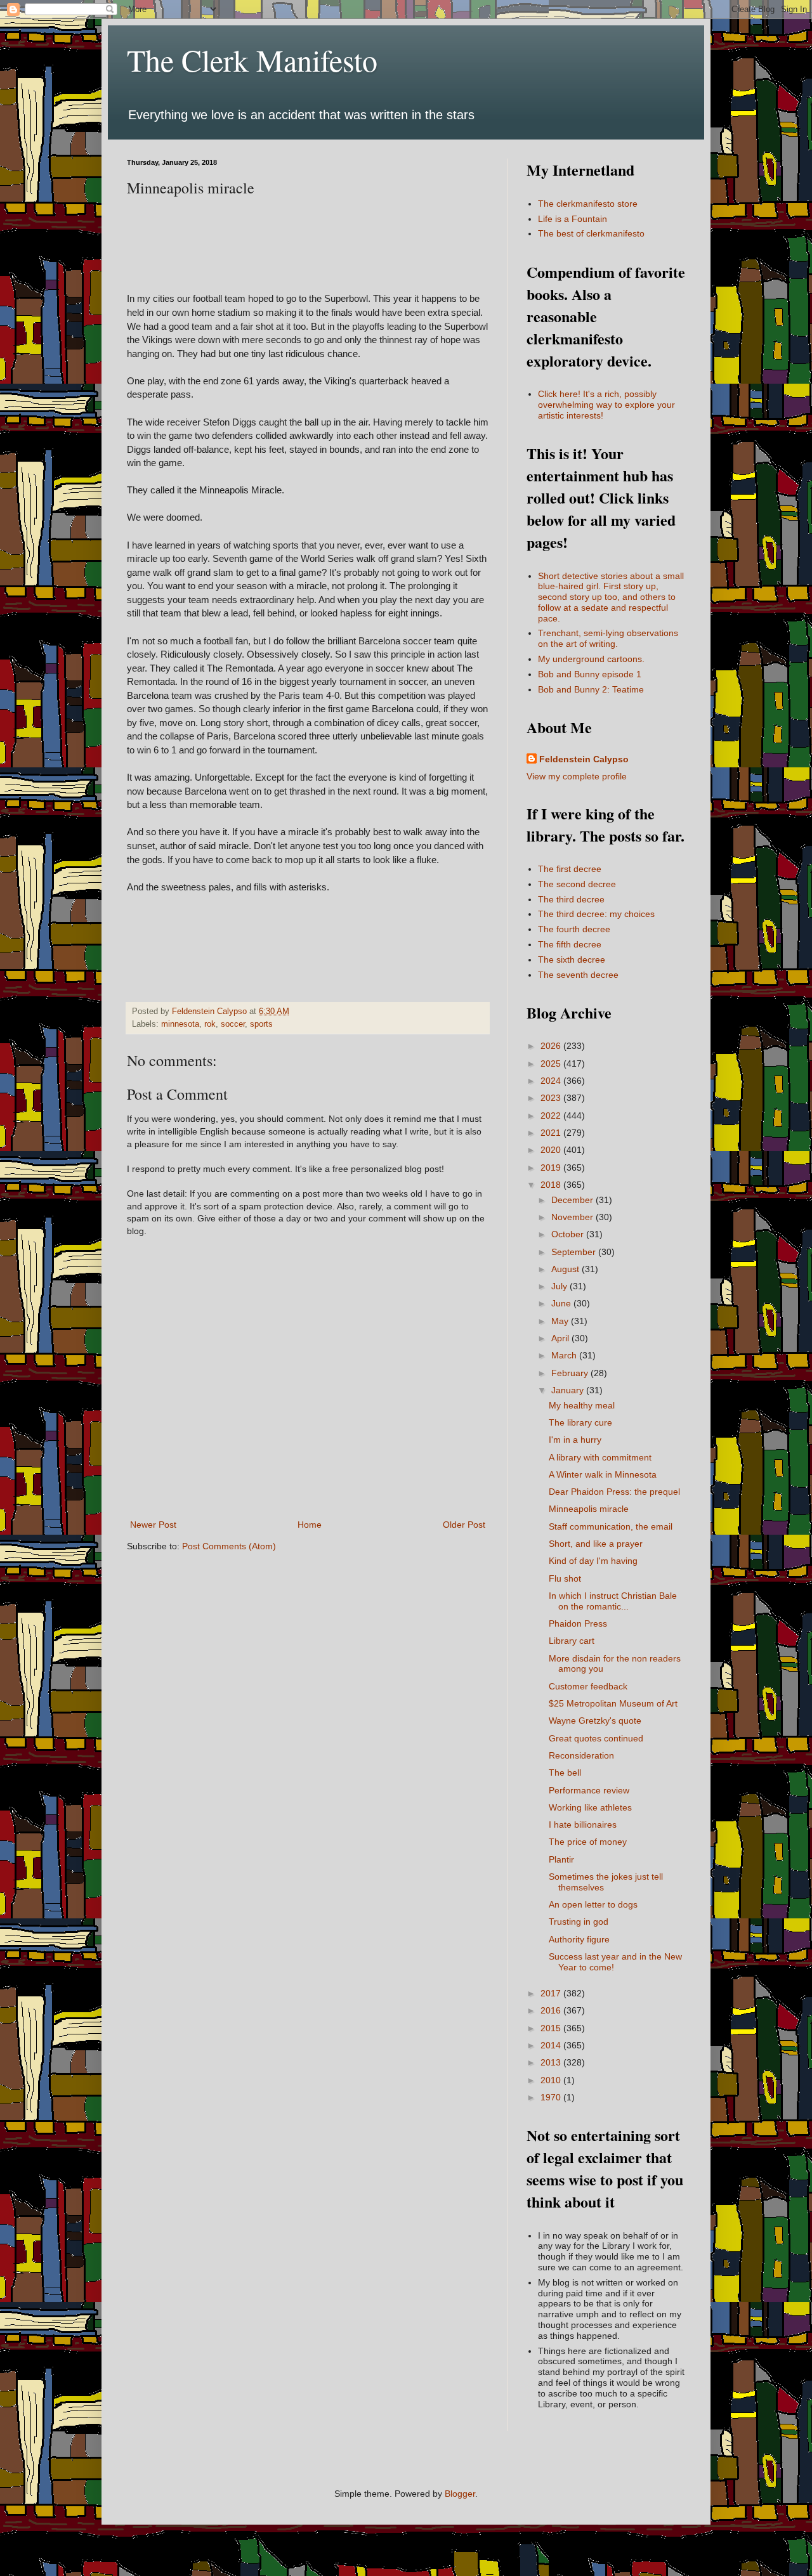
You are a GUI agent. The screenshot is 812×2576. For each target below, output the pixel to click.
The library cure (580, 1422)
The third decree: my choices (596, 914)
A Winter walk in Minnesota (603, 1474)
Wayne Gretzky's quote (595, 1721)
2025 (552, 1064)
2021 (552, 1133)
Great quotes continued (596, 1738)
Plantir (561, 1859)
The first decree (570, 869)
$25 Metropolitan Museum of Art (613, 1703)
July (560, 1286)
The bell (565, 1773)
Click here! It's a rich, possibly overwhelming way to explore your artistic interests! (606, 405)
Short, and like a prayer (596, 1544)
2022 (552, 1116)
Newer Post (153, 1525)
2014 (552, 2045)
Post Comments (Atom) (229, 1546)
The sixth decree (572, 959)
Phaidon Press (578, 1623)
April (561, 1338)
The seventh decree (578, 975)
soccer (233, 1024)
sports (261, 1024)
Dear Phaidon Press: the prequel (614, 1492)
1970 (552, 2097)
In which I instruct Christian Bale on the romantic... (613, 1601)
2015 (552, 2028)
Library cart (572, 1641)
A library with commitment (600, 1457)
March (565, 1355)
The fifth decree (570, 944)
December (573, 1200)
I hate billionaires (583, 1825)
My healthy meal (582, 1405)
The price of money (588, 1842)
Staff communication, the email (611, 1526)
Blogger (460, 2494)
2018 (552, 1185)
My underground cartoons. (591, 659)
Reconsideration (581, 1755)
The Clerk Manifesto (252, 60)
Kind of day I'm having (593, 1561)
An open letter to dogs (593, 1904)
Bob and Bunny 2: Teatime (591, 689)
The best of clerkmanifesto (591, 233)
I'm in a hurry (575, 1440)
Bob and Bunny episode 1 (590, 674)
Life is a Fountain (573, 219)
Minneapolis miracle (589, 1509)
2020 (552, 1150)
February (571, 1373)
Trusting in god (579, 1922)
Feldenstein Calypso (584, 759)
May (561, 1321)
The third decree (571, 899)
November (573, 1217)
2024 (552, 1081)
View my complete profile (577, 776)
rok (210, 1024)
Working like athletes (590, 1807)
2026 (552, 1046)
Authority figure (579, 1939)
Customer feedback (588, 1686)
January (569, 1390)
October (569, 1234)
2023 (552, 1098)
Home (310, 1525)
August (566, 1269)
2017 (552, 1993)
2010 (552, 2080)
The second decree (577, 884)
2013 (552, 2062)
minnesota (180, 1024)
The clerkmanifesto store (588, 204)
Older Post (464, 1525)
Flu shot (565, 1578)
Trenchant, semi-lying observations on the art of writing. (608, 638)
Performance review (589, 1790)
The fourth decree (574, 929)
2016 (552, 2010)
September (575, 1252)
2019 (552, 1168)
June (562, 1303)
